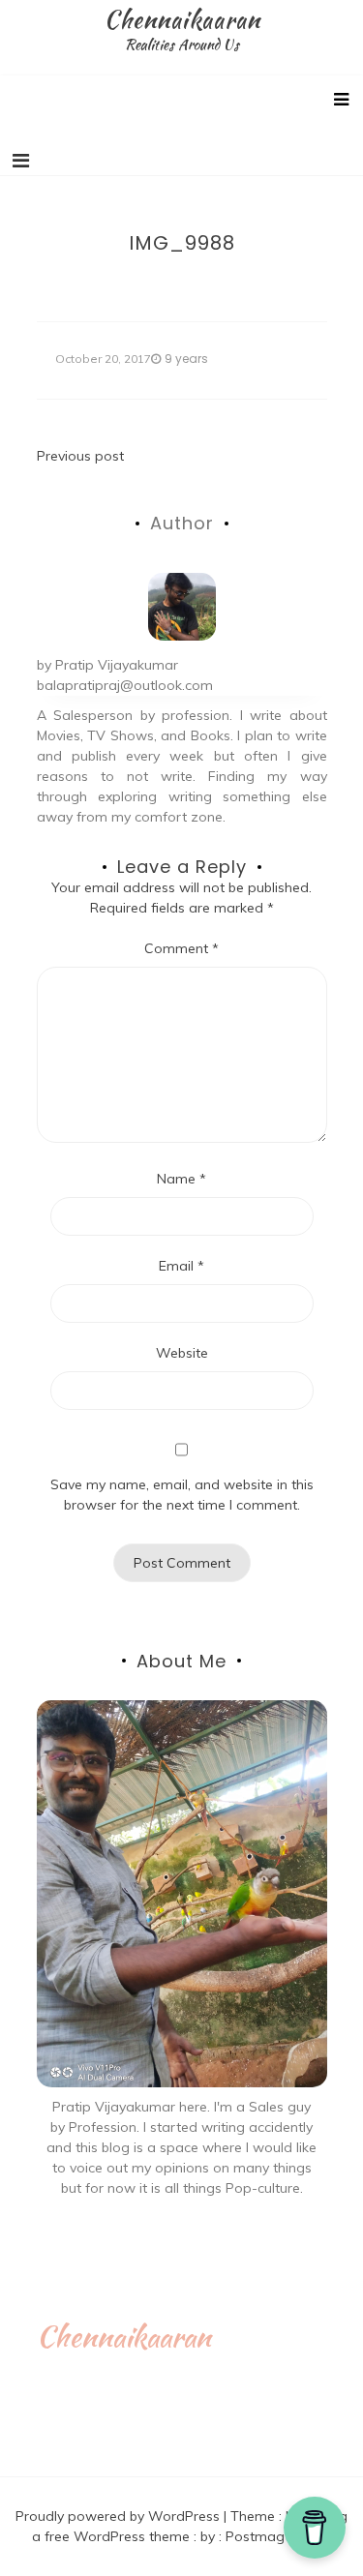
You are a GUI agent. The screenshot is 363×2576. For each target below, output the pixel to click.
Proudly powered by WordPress (120, 2516)
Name (181, 1179)
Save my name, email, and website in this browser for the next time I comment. (182, 1495)
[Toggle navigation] (21, 161)
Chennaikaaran (182, 19)
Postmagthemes (279, 2536)
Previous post (80, 456)
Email (181, 1266)
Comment (181, 948)
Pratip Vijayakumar (117, 665)
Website (182, 1353)
